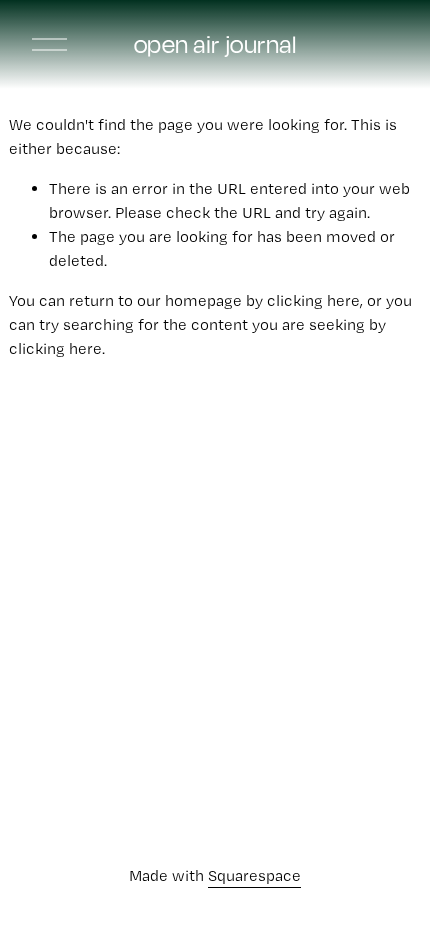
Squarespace (254, 875)
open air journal (215, 44)
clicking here (313, 300)
